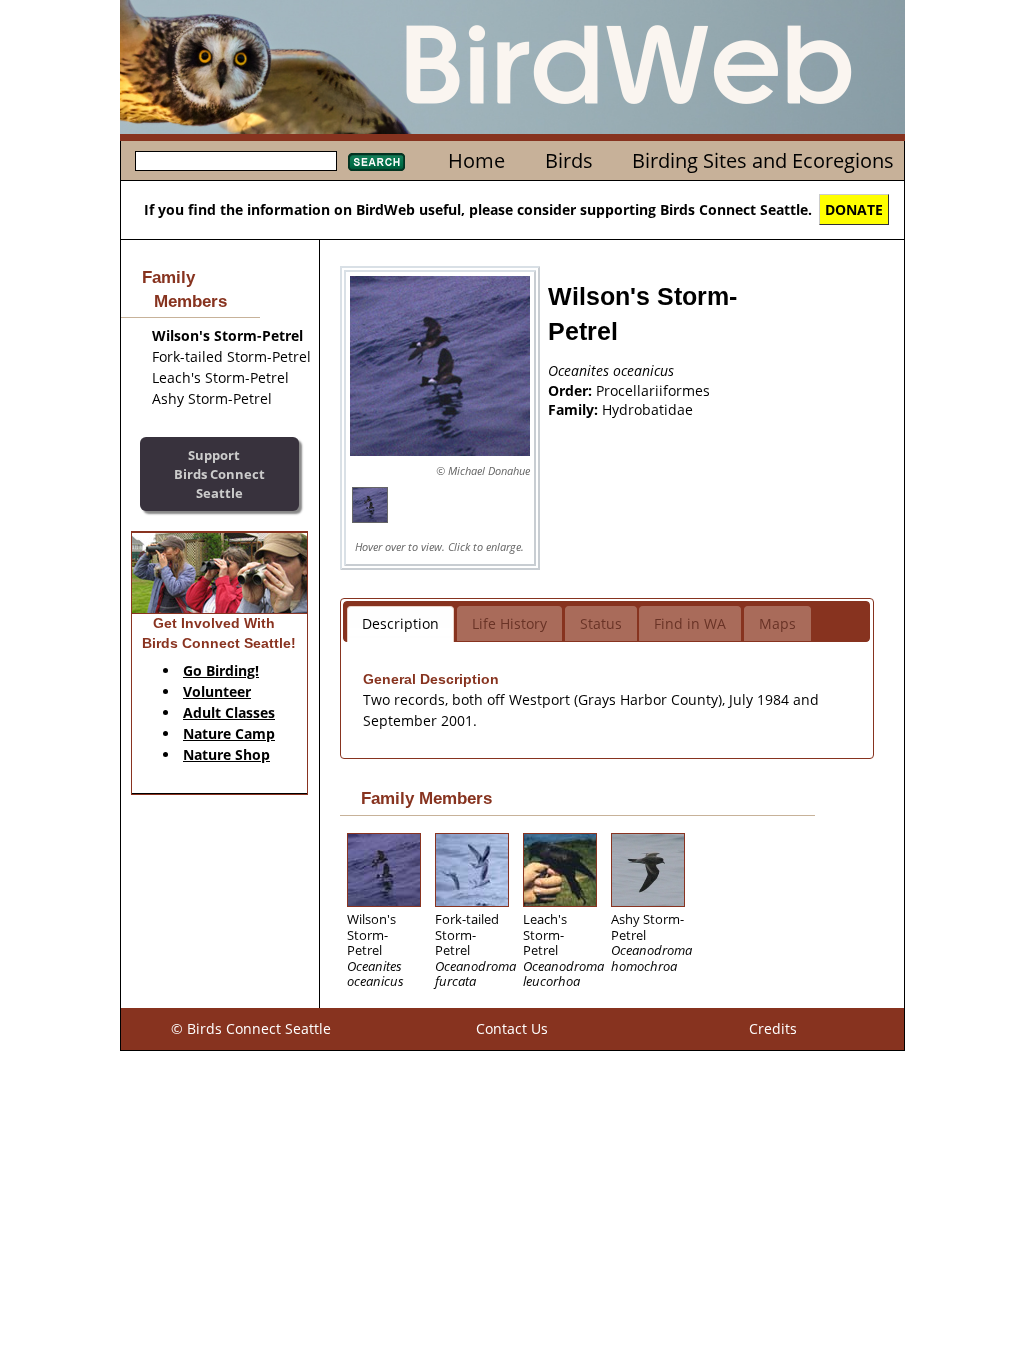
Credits (773, 1028)
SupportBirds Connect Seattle (219, 473)
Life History (509, 623)
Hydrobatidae (647, 409)
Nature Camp (229, 733)
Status (601, 623)
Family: (575, 409)
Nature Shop (226, 754)
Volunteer (217, 691)
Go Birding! (221, 670)
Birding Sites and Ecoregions (763, 160)
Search (376, 162)
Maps (777, 623)
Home (476, 160)
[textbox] (236, 161)
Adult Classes (229, 712)
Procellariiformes (653, 390)
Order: (572, 390)
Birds (569, 160)
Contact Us (512, 1028)
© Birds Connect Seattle (251, 1028)
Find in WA (690, 623)
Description (400, 623)
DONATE (854, 209)
